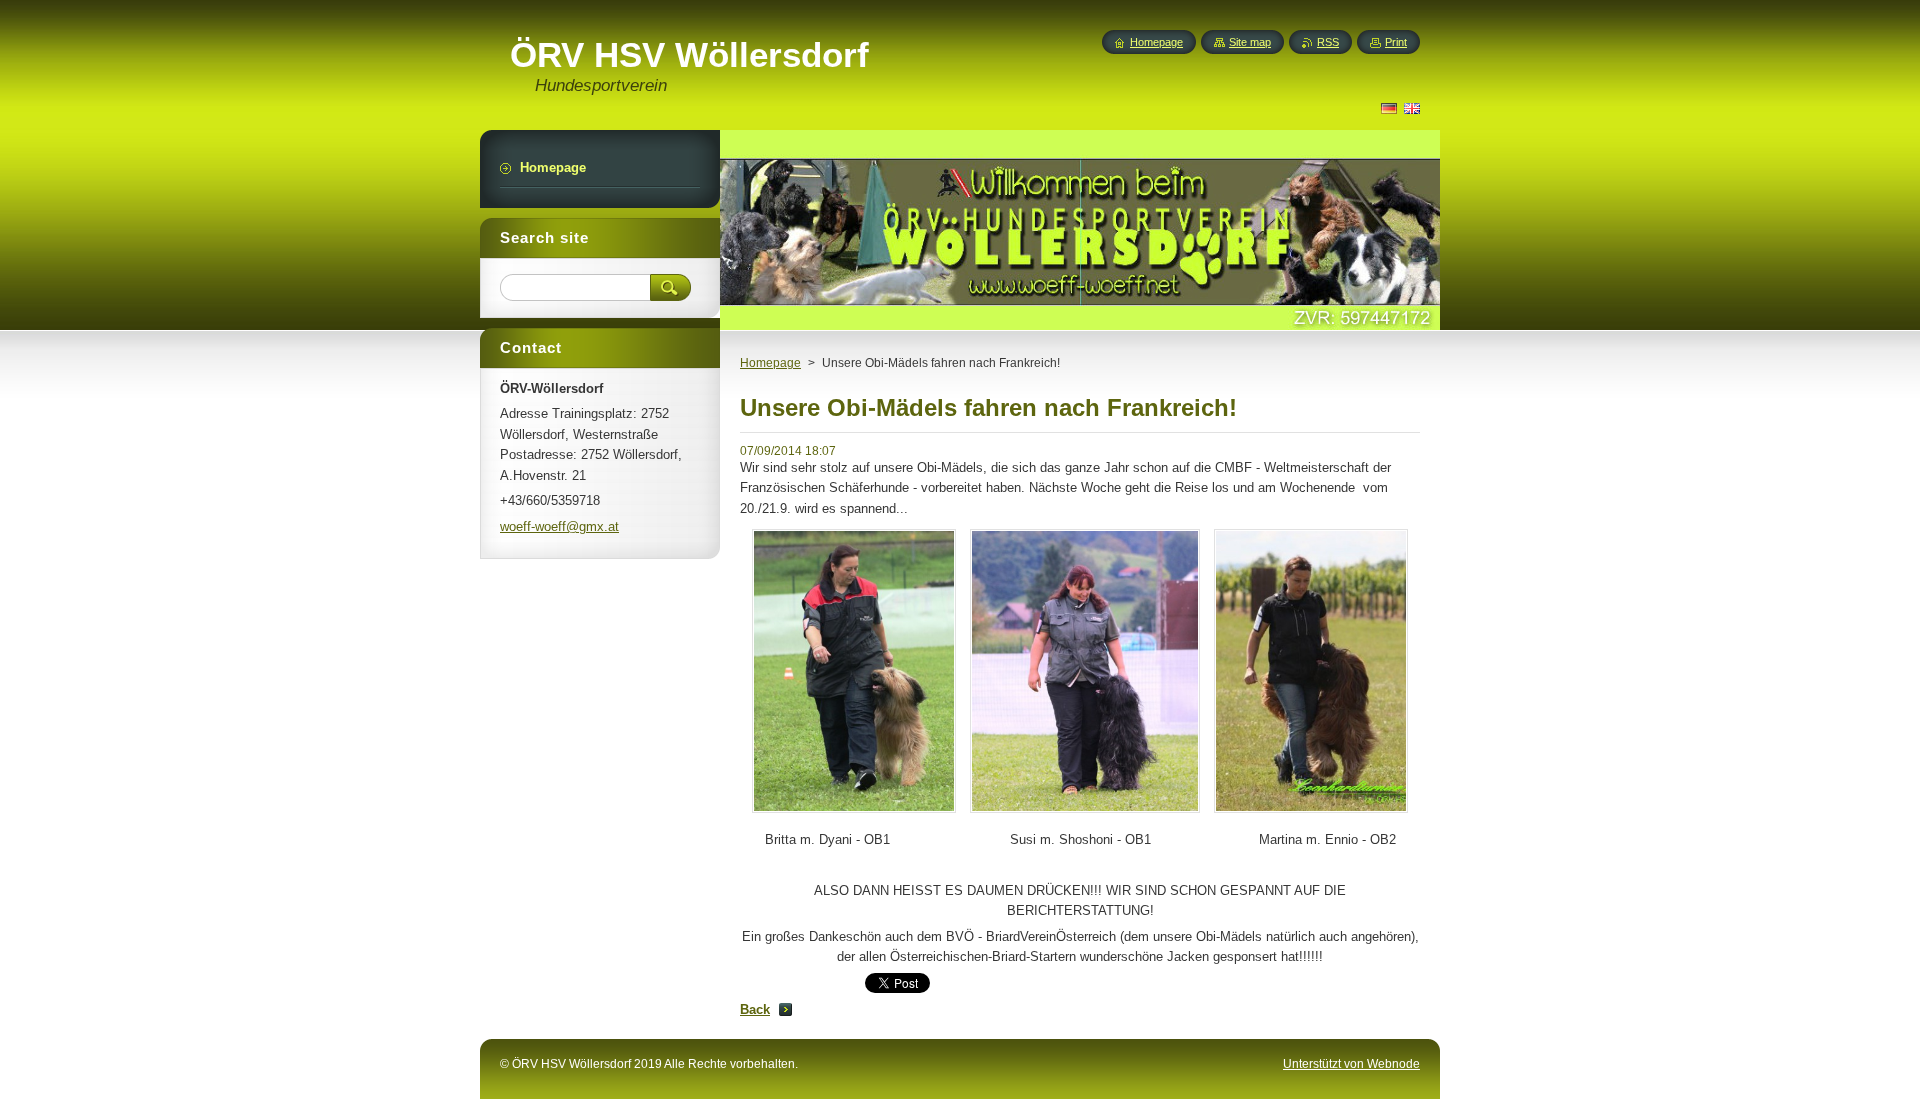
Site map (1250, 42)
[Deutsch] (1389, 108)
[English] (1412, 108)
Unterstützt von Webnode (1351, 1064)
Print (1396, 42)
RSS (1328, 42)
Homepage (770, 363)
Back (755, 1009)
